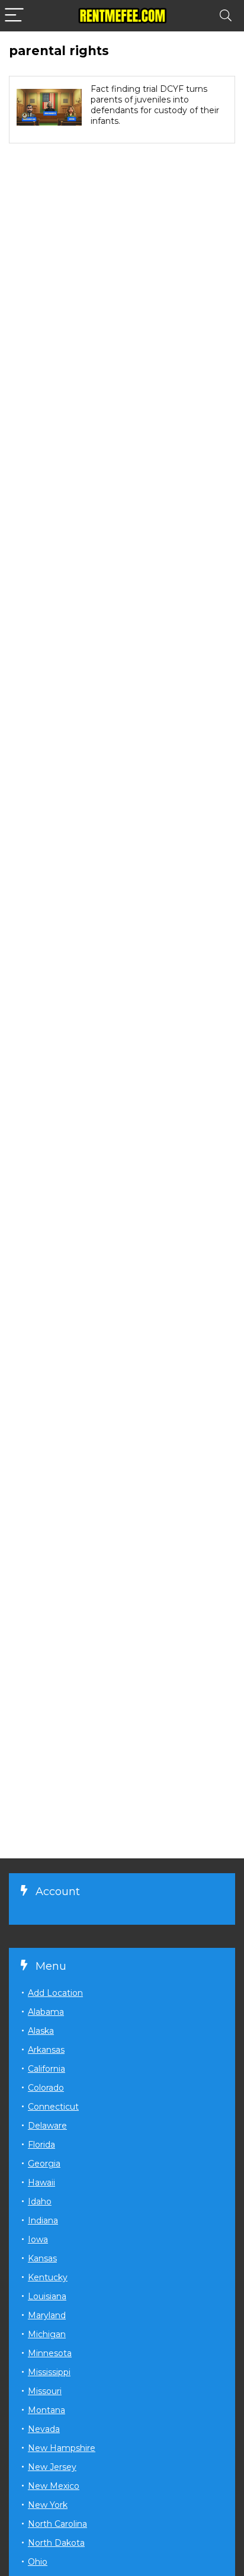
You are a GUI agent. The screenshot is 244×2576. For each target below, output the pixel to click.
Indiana (43, 2220)
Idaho (40, 2201)
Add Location (55, 1993)
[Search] (226, 16)
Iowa (38, 2239)
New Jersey (52, 2467)
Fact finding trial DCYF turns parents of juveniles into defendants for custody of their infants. (155, 105)
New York (48, 2505)
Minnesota (50, 2353)
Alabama (46, 2012)
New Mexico (54, 2486)
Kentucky (48, 2277)
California (46, 2069)
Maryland (47, 2315)
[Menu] (14, 16)
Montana (46, 2410)
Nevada (44, 2429)
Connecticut (53, 2107)
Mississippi (49, 2372)
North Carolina (57, 2524)
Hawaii (41, 2183)
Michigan (47, 2334)
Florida (41, 2145)
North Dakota (56, 2543)
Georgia (44, 2164)
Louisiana (47, 2296)
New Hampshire (62, 2448)
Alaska (41, 2031)
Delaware (47, 2126)
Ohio (38, 2562)
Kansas (42, 2258)
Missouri (45, 2391)
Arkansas (46, 2050)
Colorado (46, 2088)
